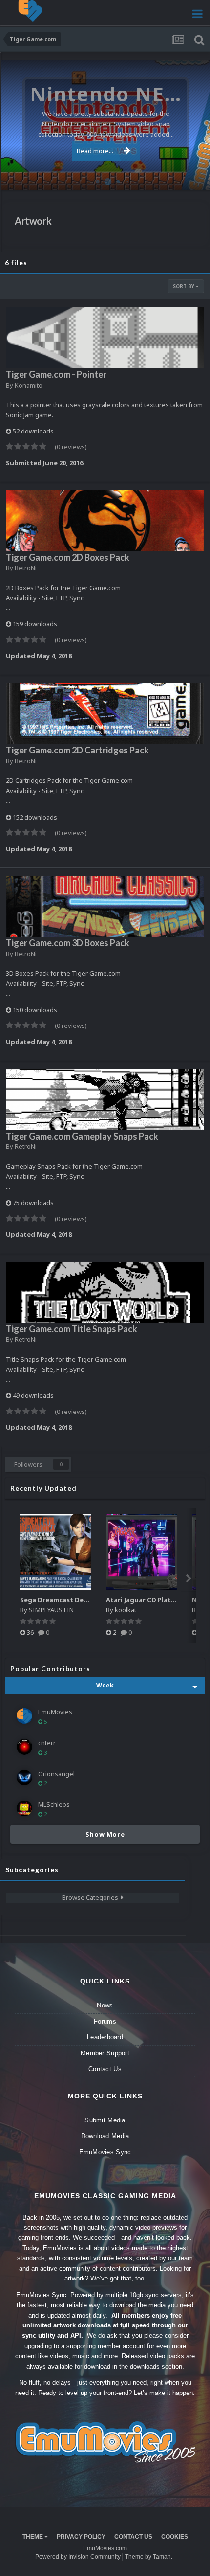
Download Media (105, 2136)
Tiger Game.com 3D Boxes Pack (68, 943)
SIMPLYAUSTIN (51, 1610)
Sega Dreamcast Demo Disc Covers (76, 1600)
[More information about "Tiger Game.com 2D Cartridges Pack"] (105, 714)
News (105, 2005)
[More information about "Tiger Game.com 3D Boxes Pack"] (105, 906)
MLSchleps (54, 1804)
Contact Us (105, 2069)
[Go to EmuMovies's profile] (24, 1716)
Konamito (29, 385)
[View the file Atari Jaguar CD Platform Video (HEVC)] (142, 1552)
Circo (192, 178)
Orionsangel (56, 1774)
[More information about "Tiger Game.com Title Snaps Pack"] (105, 1292)
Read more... (95, 151)
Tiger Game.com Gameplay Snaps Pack (82, 1136)
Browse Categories (92, 1897)
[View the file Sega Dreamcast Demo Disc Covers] (56, 1552)
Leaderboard (105, 2037)
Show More (105, 1834)
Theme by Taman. (149, 2557)
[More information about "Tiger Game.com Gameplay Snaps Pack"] (105, 1100)
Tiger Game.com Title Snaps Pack (72, 1329)
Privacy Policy (81, 2537)
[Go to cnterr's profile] (24, 1747)
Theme (33, 2537)
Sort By (184, 286)
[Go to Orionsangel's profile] (24, 1778)
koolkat (126, 1610)
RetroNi (26, 568)
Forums (105, 2021)
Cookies (175, 2537)
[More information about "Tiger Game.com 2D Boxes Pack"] (105, 521)
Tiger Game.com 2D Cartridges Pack (77, 750)
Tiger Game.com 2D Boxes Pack (68, 557)
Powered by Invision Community (78, 2557)
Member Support (105, 2053)
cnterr (47, 1743)
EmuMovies (55, 1712)
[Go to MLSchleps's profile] (24, 1808)
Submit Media (105, 2120)
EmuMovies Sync (105, 2152)
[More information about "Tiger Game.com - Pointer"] (105, 338)
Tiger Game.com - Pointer (56, 374)
